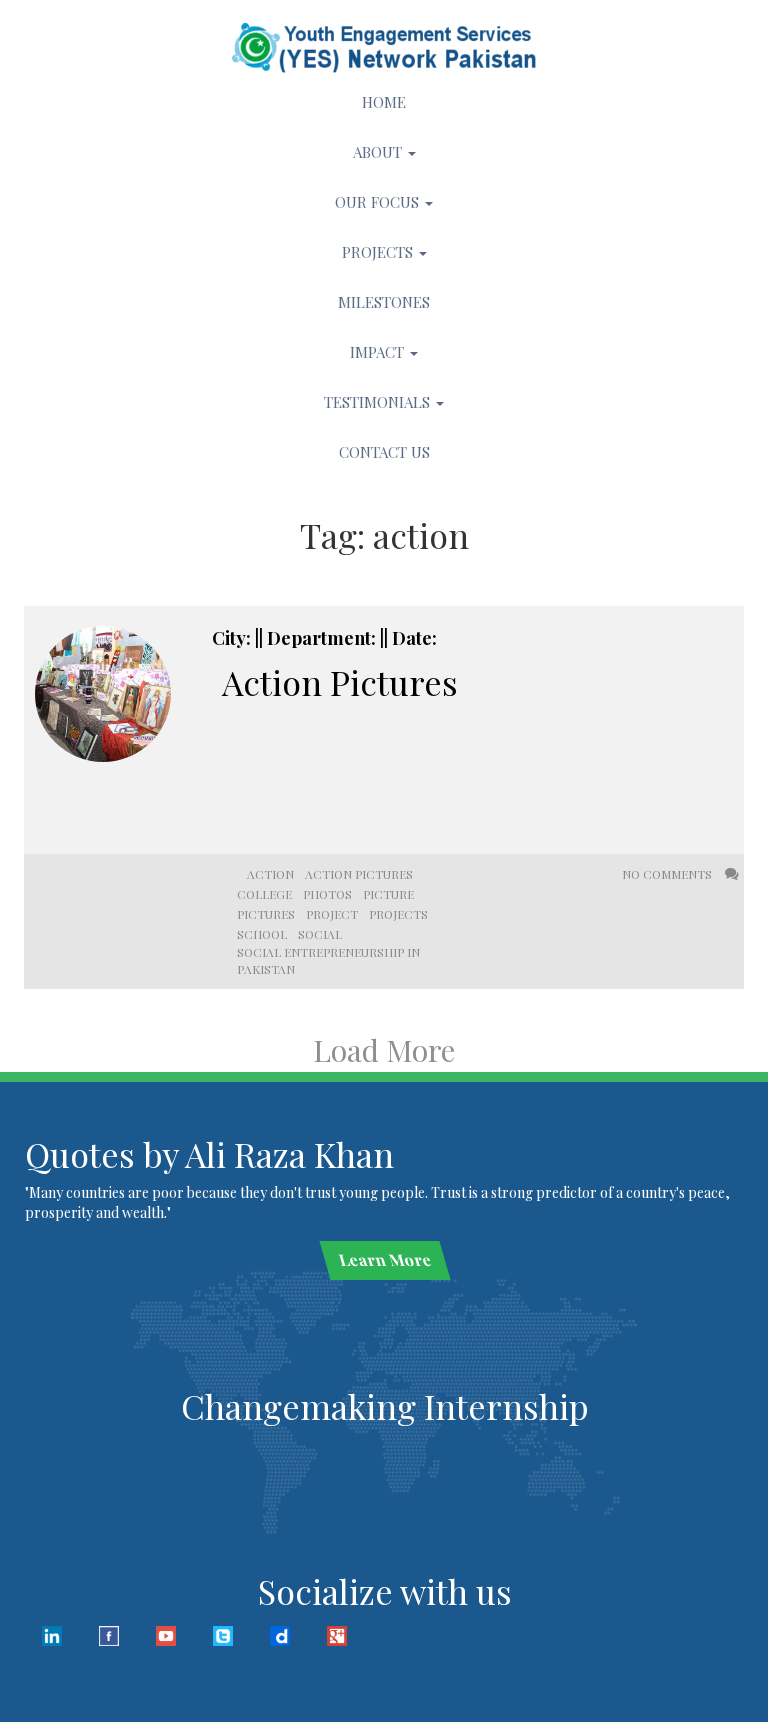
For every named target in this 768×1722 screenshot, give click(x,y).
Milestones (384, 302)
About (379, 152)
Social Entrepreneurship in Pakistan (328, 960)
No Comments (668, 874)
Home (384, 102)
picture (388, 894)
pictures (266, 914)
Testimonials (379, 402)
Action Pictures (340, 682)
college (264, 894)
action (270, 874)
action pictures (359, 874)
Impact (379, 352)
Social (320, 934)
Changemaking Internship (385, 1406)
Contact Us (384, 452)
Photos (327, 894)
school (262, 934)
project (332, 914)
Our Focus (379, 202)
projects (398, 914)
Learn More (385, 1259)
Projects (379, 252)
